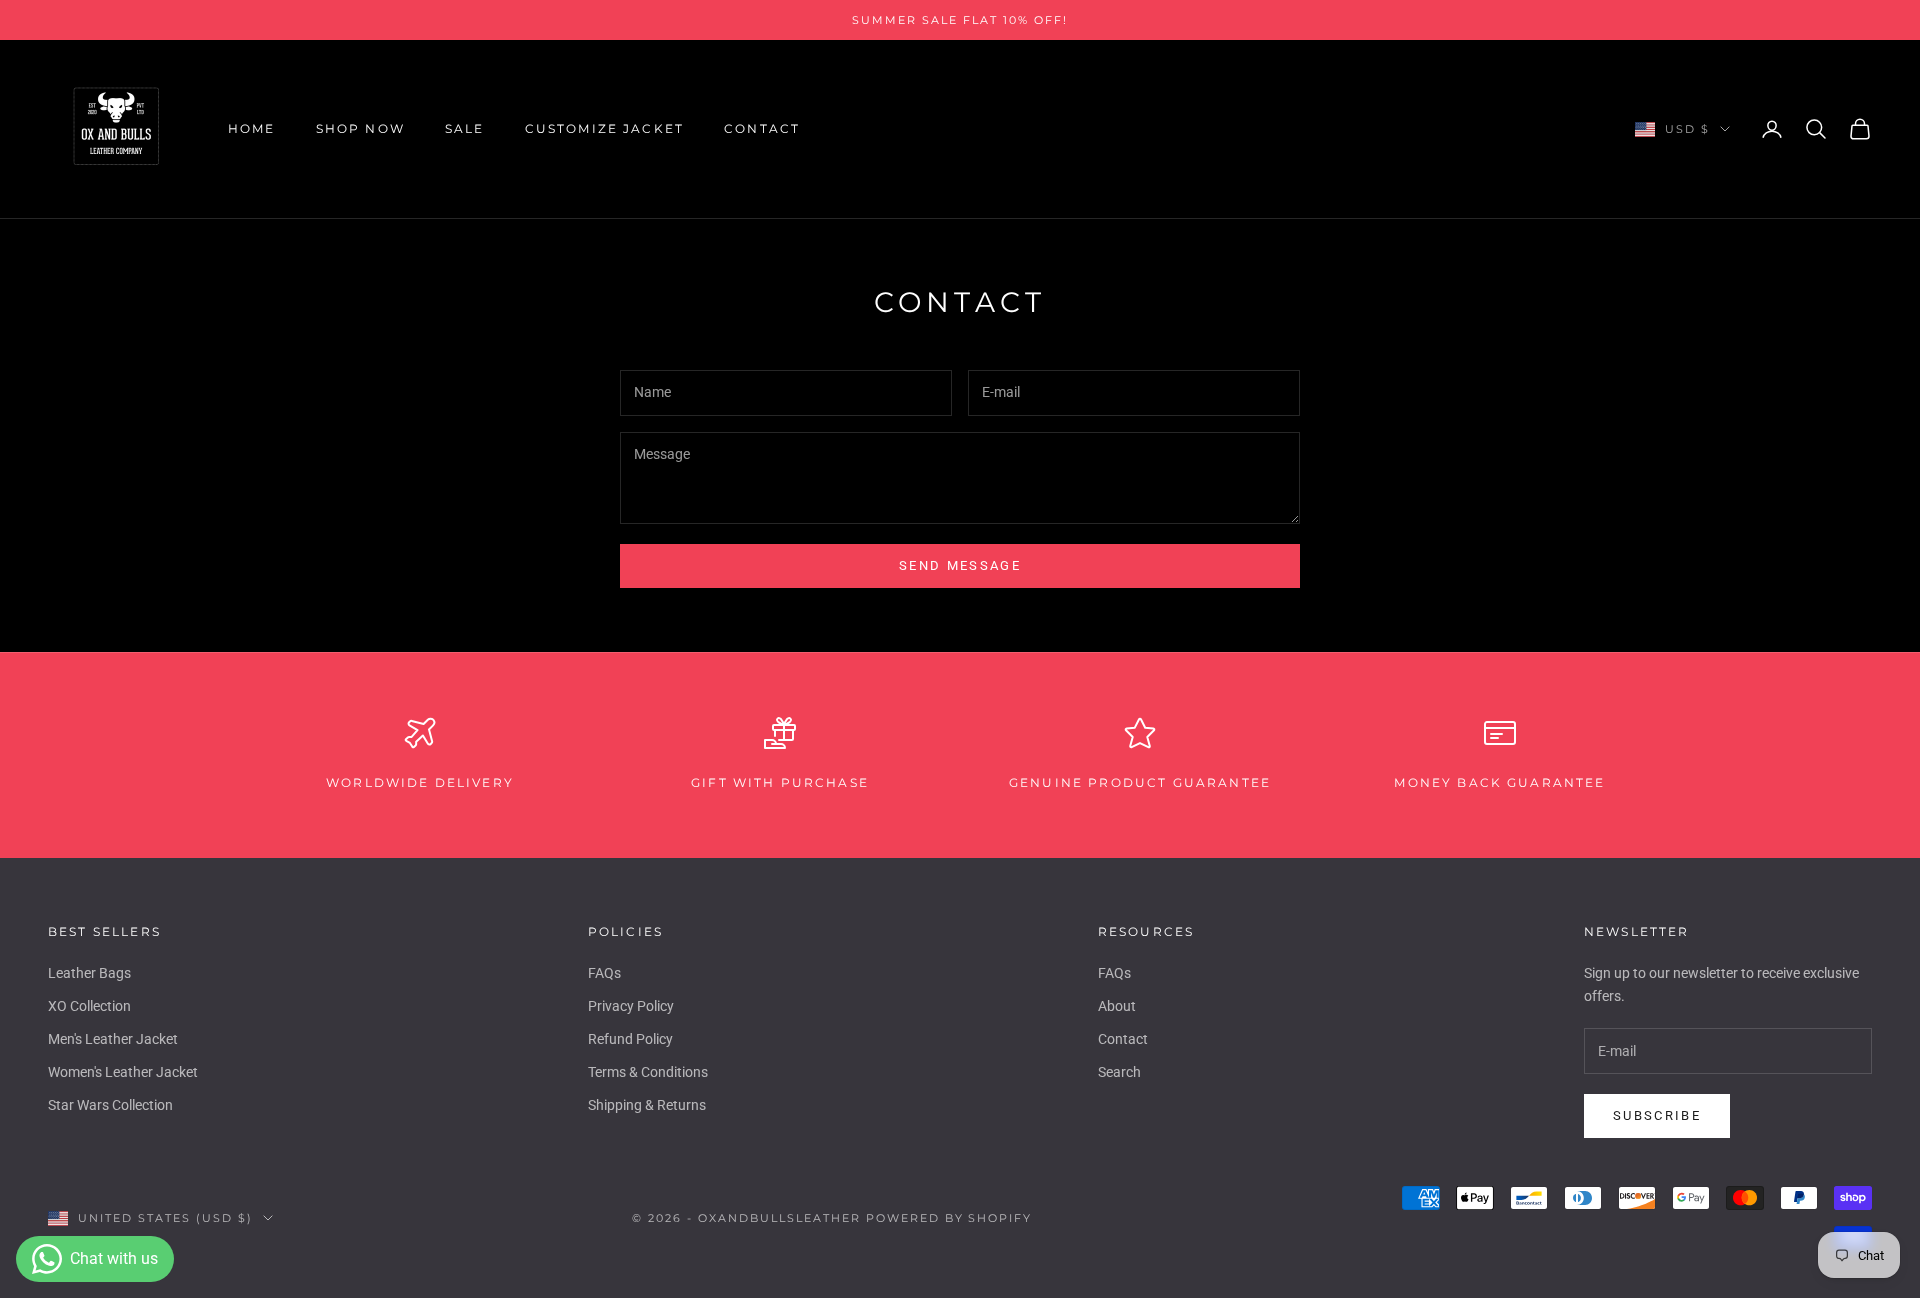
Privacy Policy (631, 1006)
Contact (762, 128)
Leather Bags (89, 973)
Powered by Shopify (949, 1218)
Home (252, 128)
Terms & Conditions (648, 1072)
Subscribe (1657, 1115)
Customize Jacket (605, 128)
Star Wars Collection (110, 1105)
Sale (465, 128)
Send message (960, 565)
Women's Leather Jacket (123, 1072)
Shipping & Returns (647, 1105)
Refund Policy (630, 1039)
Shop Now (360, 128)
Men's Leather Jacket (113, 1039)
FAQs (604, 973)
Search (1119, 1072)
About (1117, 1006)
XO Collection (89, 1006)
